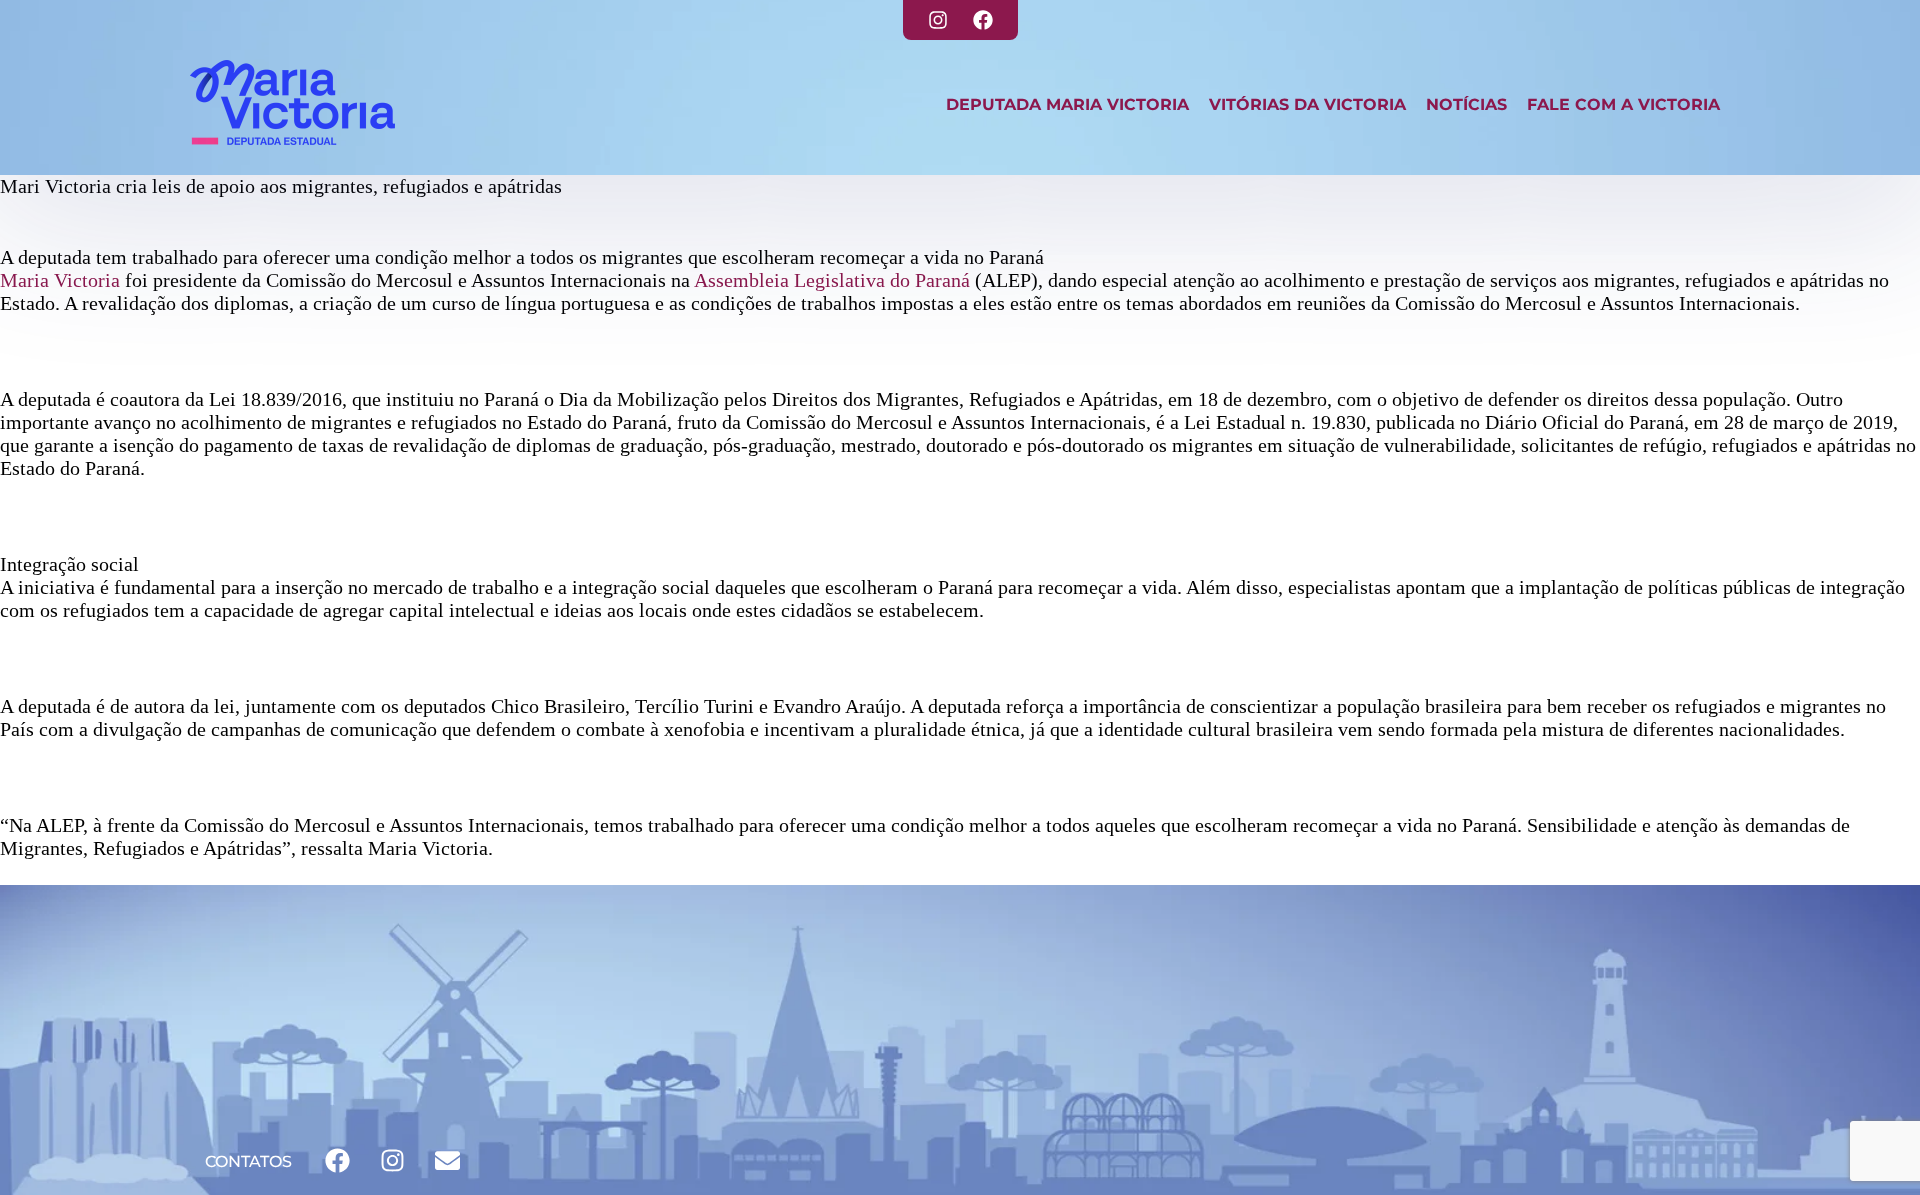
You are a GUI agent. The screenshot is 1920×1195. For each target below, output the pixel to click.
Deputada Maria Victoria (1067, 104)
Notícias (1466, 104)
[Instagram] (938, 20)
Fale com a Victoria (1623, 104)
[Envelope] (447, 1160)
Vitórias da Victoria (1307, 104)
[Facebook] (983, 20)
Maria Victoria (60, 280)
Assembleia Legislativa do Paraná (832, 280)
